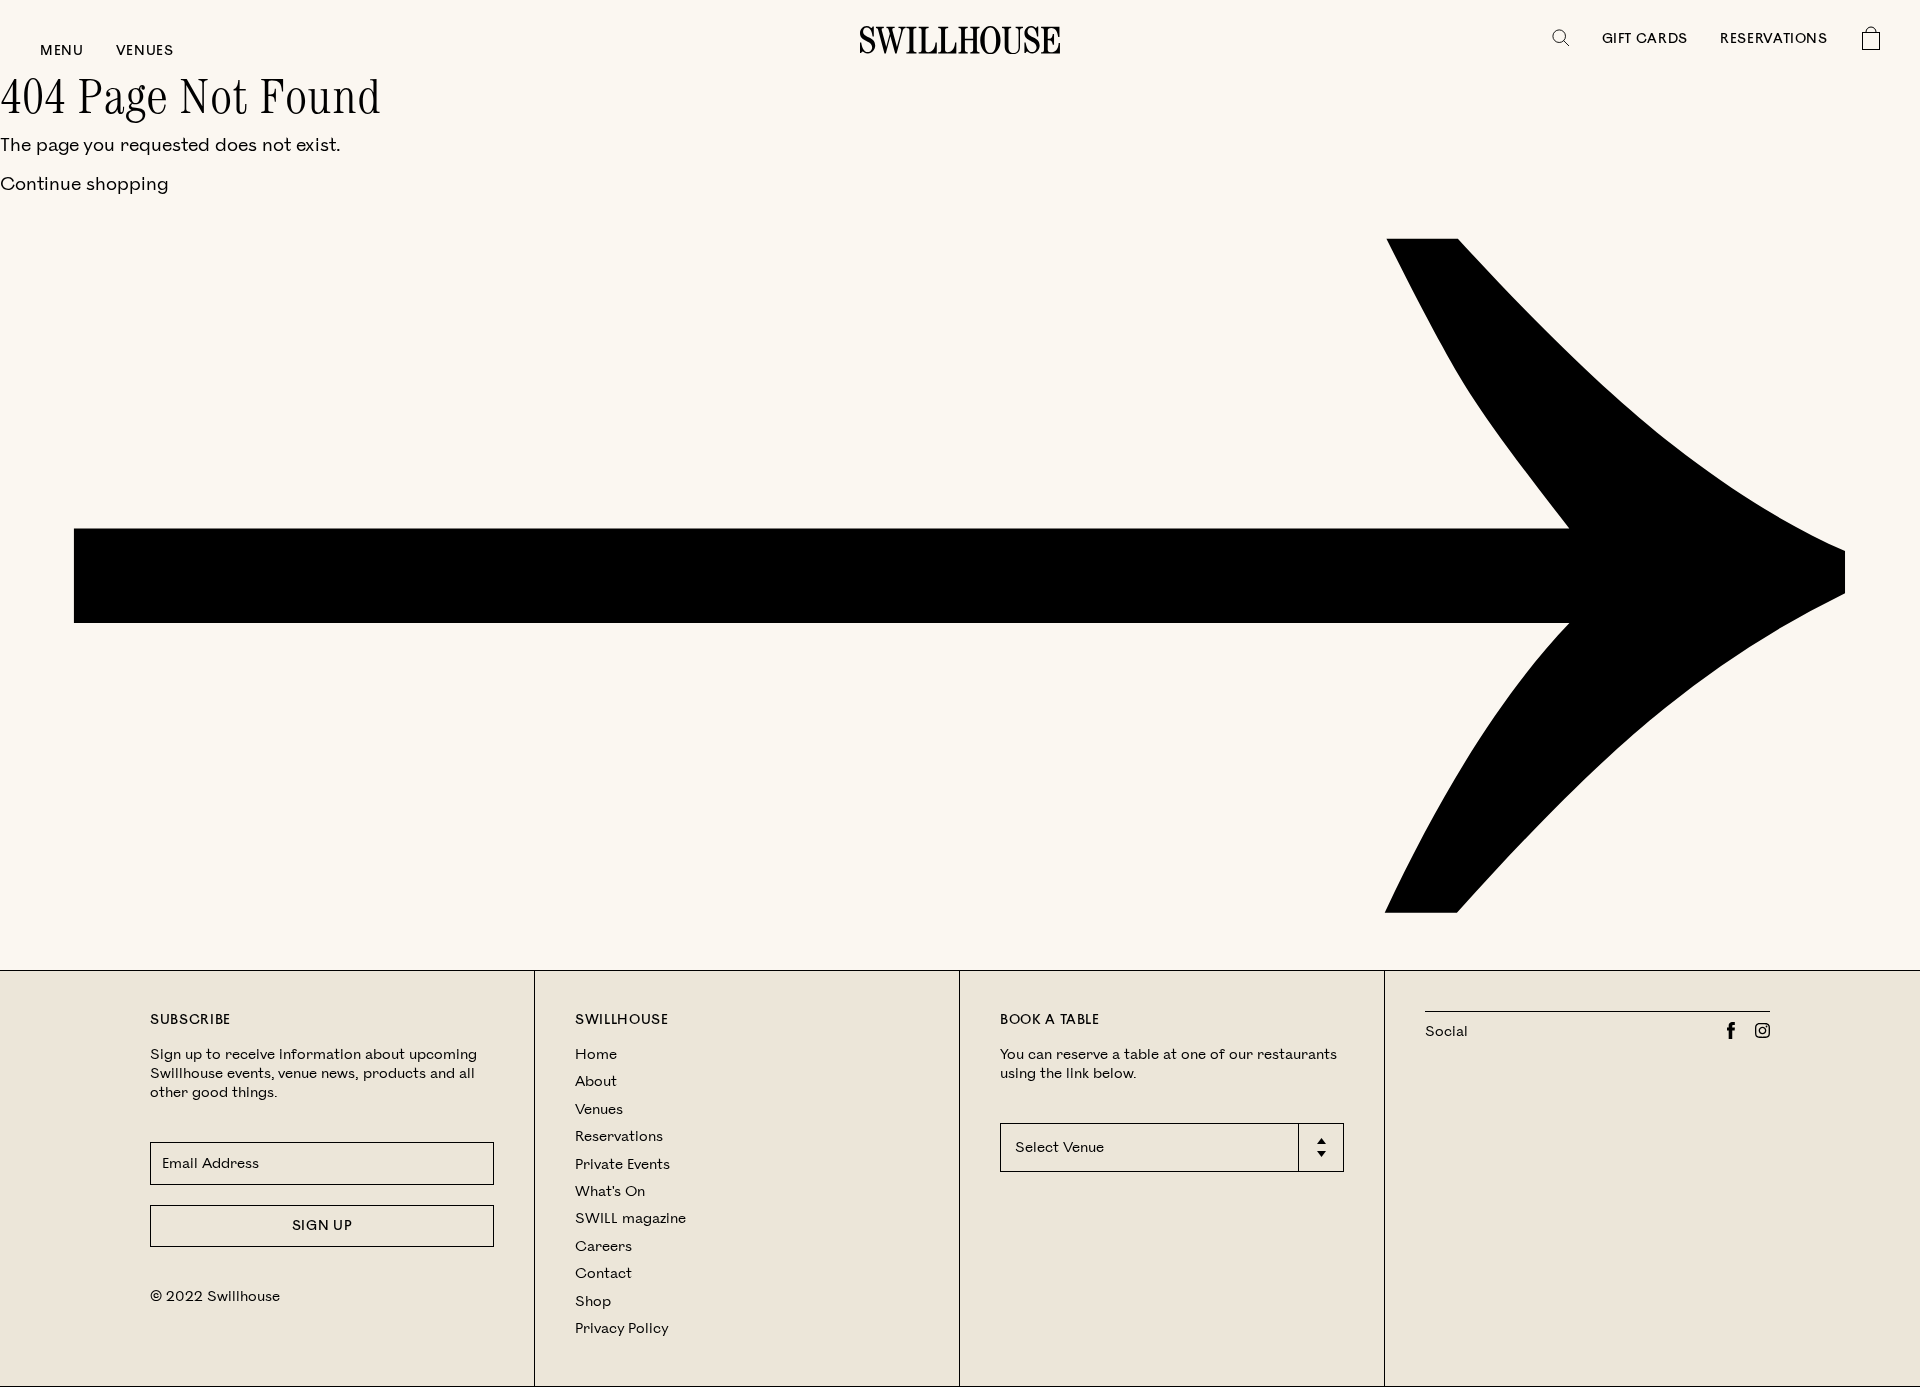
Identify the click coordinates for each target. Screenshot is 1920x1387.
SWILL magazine (630, 1218)
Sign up (322, 1226)
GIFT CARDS (1645, 39)
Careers (603, 1246)
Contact (603, 1273)
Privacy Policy (622, 1328)
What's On (610, 1191)
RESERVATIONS (1774, 39)
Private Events (622, 1164)
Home (596, 1054)
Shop (593, 1301)
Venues (145, 51)
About (596, 1081)
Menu (62, 51)
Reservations (619, 1136)
